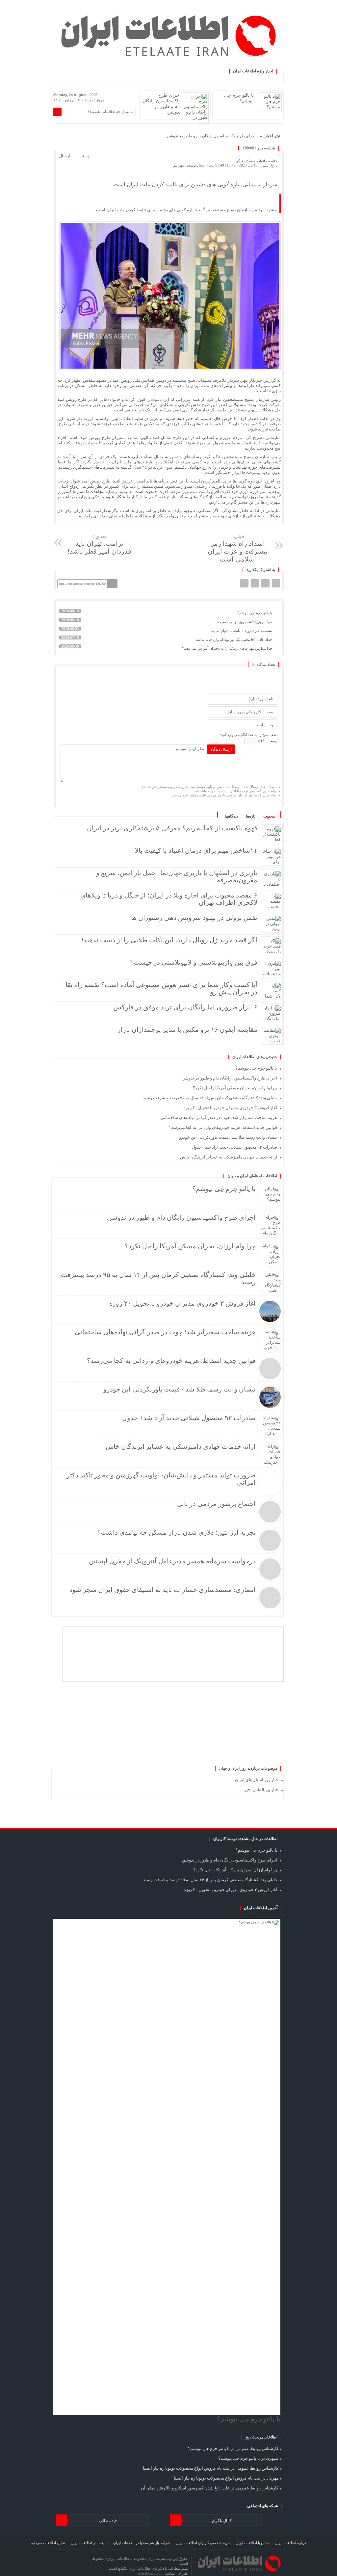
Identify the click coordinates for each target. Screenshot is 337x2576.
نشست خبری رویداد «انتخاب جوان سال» (242, 631)
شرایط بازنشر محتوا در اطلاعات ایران (142, 2543)
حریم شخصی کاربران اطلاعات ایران (203, 2543)
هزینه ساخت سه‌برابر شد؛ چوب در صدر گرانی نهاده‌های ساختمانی (219, 1118)
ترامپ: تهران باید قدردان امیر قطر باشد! (99, 544)
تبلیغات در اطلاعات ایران (89, 2543)
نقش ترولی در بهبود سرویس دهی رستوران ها (194, 918)
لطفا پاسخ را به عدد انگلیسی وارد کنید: (249, 735)
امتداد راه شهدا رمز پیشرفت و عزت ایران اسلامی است (238, 548)
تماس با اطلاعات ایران (252, 2543)
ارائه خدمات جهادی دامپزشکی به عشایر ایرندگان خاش (229, 1157)
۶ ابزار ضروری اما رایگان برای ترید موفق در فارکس (185, 1007)
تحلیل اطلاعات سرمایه (48, 2543)
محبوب (269, 816)
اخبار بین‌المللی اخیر (262, 1790)
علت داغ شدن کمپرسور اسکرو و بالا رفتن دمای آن (185, 2488)
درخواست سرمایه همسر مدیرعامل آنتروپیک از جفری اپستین (172, 1561)
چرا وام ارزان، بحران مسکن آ (232, 136)
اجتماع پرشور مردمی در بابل (216, 1504)
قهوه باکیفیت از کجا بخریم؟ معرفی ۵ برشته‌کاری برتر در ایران (172, 828)
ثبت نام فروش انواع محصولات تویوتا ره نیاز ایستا (186, 2468)
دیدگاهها (231, 816)
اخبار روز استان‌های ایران (257, 1780)
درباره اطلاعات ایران (290, 2543)
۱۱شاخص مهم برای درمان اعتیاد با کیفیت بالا (196, 850)
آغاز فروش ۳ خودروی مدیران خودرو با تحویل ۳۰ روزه (230, 1108)
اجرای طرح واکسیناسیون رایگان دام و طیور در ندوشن (229, 1078)
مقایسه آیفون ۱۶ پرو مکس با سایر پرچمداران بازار (187, 1029)
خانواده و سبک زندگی (251, 161)
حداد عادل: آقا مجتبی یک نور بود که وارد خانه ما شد (234, 639)
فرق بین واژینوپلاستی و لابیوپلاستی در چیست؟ (194, 962)
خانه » (272, 161)
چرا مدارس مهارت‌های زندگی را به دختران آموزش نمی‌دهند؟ (228, 648)
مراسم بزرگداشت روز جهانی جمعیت (246, 622)
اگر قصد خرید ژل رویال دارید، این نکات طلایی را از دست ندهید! (169, 940)
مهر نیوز (178, 165)
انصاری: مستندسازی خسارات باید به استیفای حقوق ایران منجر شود (163, 1590)
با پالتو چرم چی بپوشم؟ (255, 613)
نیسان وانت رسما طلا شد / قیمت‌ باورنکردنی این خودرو (228, 1137)
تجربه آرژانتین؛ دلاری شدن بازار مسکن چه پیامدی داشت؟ (176, 1532)
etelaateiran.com (150, 2573)
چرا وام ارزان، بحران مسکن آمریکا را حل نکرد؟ (235, 1088)
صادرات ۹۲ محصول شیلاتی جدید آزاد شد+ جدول (234, 1147)
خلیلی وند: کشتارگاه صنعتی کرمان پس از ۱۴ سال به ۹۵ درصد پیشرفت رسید (210, 1098)
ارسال (65, 156)
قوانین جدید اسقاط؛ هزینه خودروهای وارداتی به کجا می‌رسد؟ (223, 1127)
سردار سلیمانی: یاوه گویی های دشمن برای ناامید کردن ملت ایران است (195, 184)
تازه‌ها (251, 816)
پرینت (85, 156)
